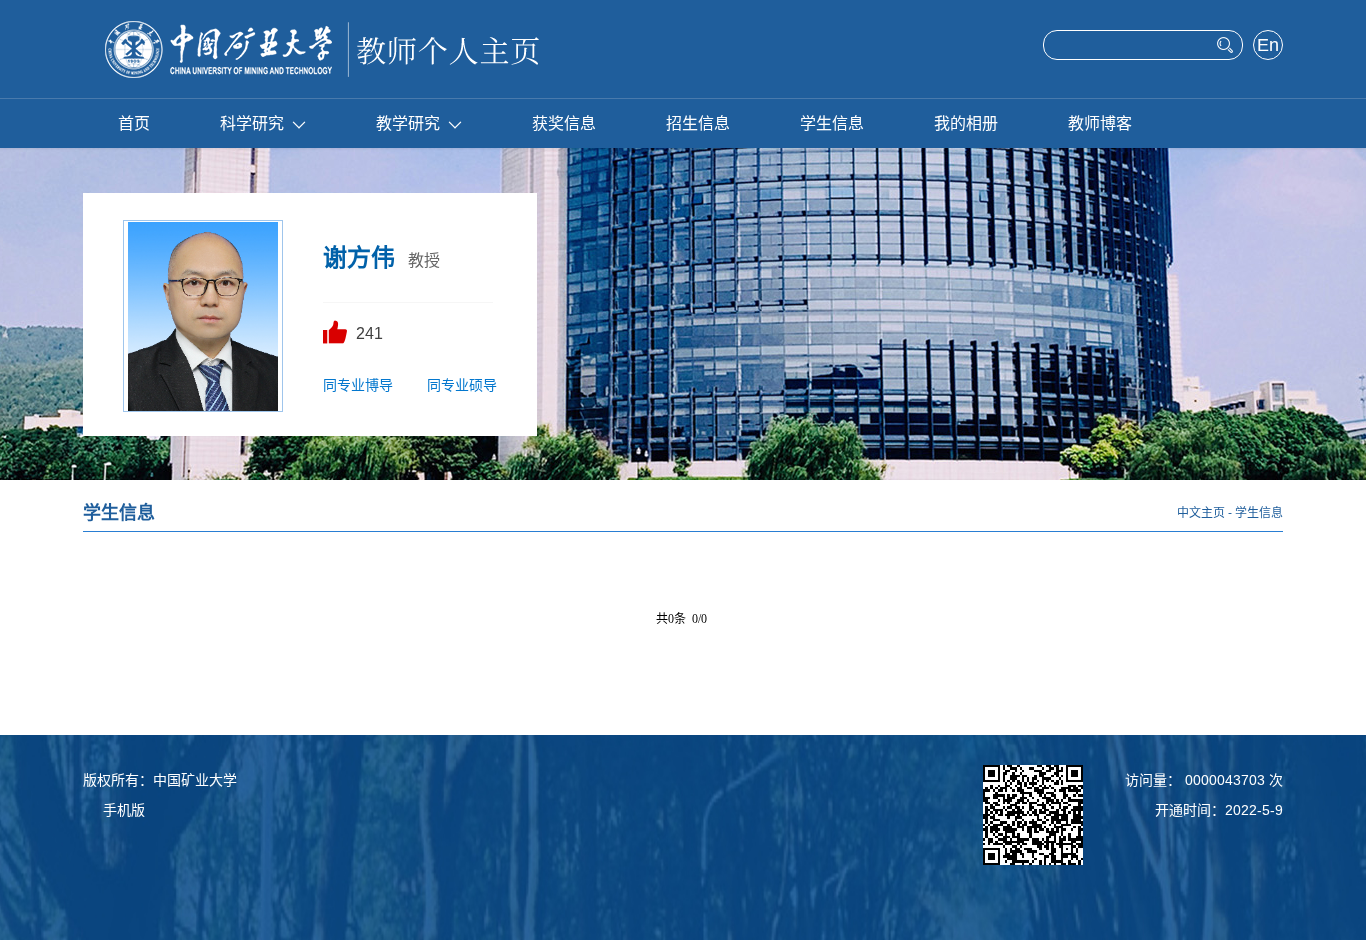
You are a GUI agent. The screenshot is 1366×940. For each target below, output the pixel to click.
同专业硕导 (462, 385)
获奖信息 (564, 123)
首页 (134, 123)
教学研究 (408, 123)
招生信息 (698, 123)
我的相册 (966, 123)
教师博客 (1100, 123)
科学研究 (252, 123)
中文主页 (1201, 513)
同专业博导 (358, 385)
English (1268, 47)
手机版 (124, 810)
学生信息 (832, 123)
